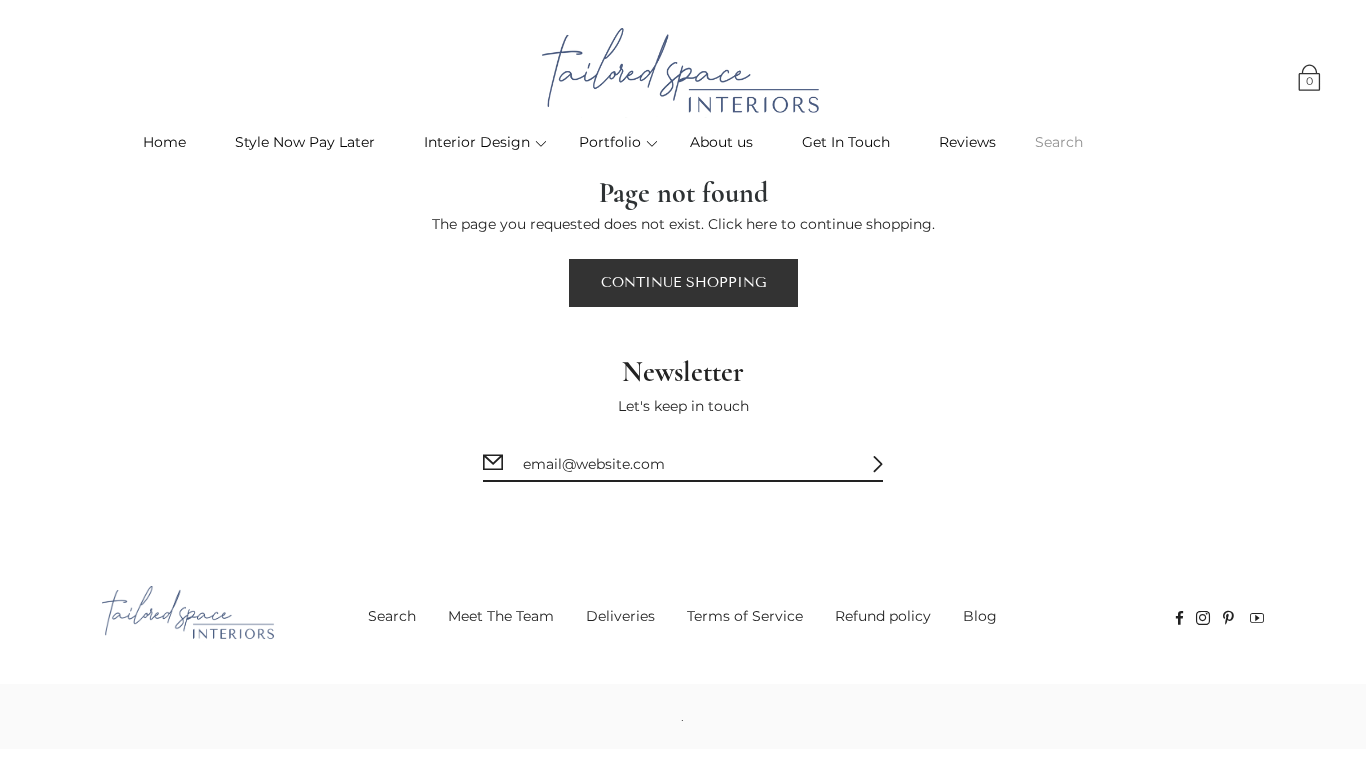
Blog (980, 616)
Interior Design (477, 142)
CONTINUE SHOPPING (683, 282)
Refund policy (883, 616)
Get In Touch (846, 142)
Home (164, 142)
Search (392, 616)
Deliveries (620, 616)
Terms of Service (745, 616)
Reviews (967, 142)
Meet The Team (501, 616)
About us (721, 142)
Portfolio (610, 142)
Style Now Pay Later (305, 142)
